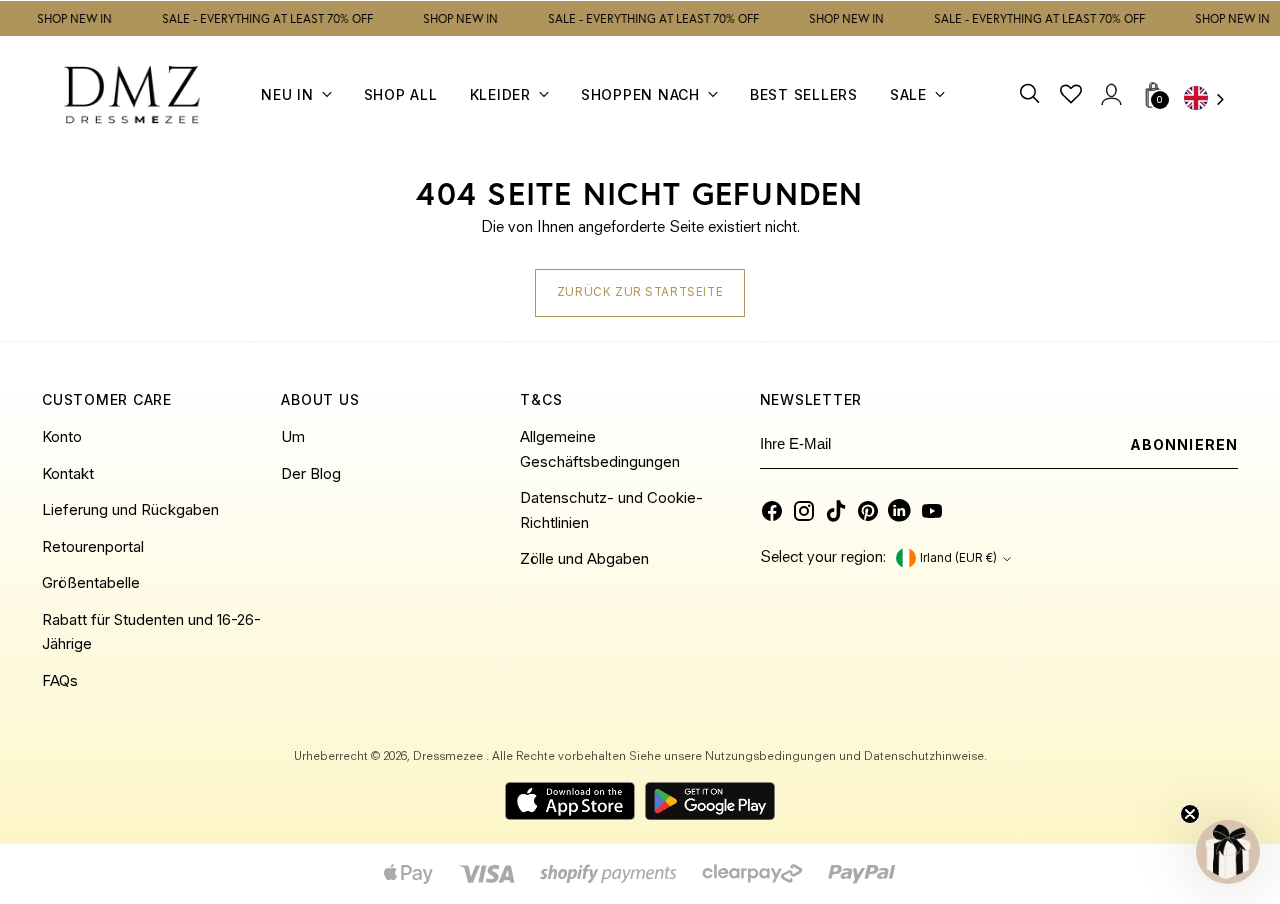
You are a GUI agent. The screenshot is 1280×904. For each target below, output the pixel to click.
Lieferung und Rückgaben (130, 509)
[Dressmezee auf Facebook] (772, 511)
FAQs (60, 680)
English (1211, 100)
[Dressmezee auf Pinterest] (868, 511)
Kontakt (68, 473)
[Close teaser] (1190, 814)
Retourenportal (93, 546)
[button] (1228, 852)
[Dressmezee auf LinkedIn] (900, 511)
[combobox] (1211, 100)
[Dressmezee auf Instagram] (804, 511)
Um (293, 436)
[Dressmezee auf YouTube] (932, 511)
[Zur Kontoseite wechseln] (1111, 94)
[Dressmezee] (132, 94)
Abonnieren (1184, 444)
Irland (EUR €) (958, 558)
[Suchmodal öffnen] (1031, 94)
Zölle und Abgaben (584, 558)
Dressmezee (449, 757)
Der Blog (311, 473)
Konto (62, 436)
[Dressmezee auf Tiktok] (836, 511)
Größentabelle (91, 582)
